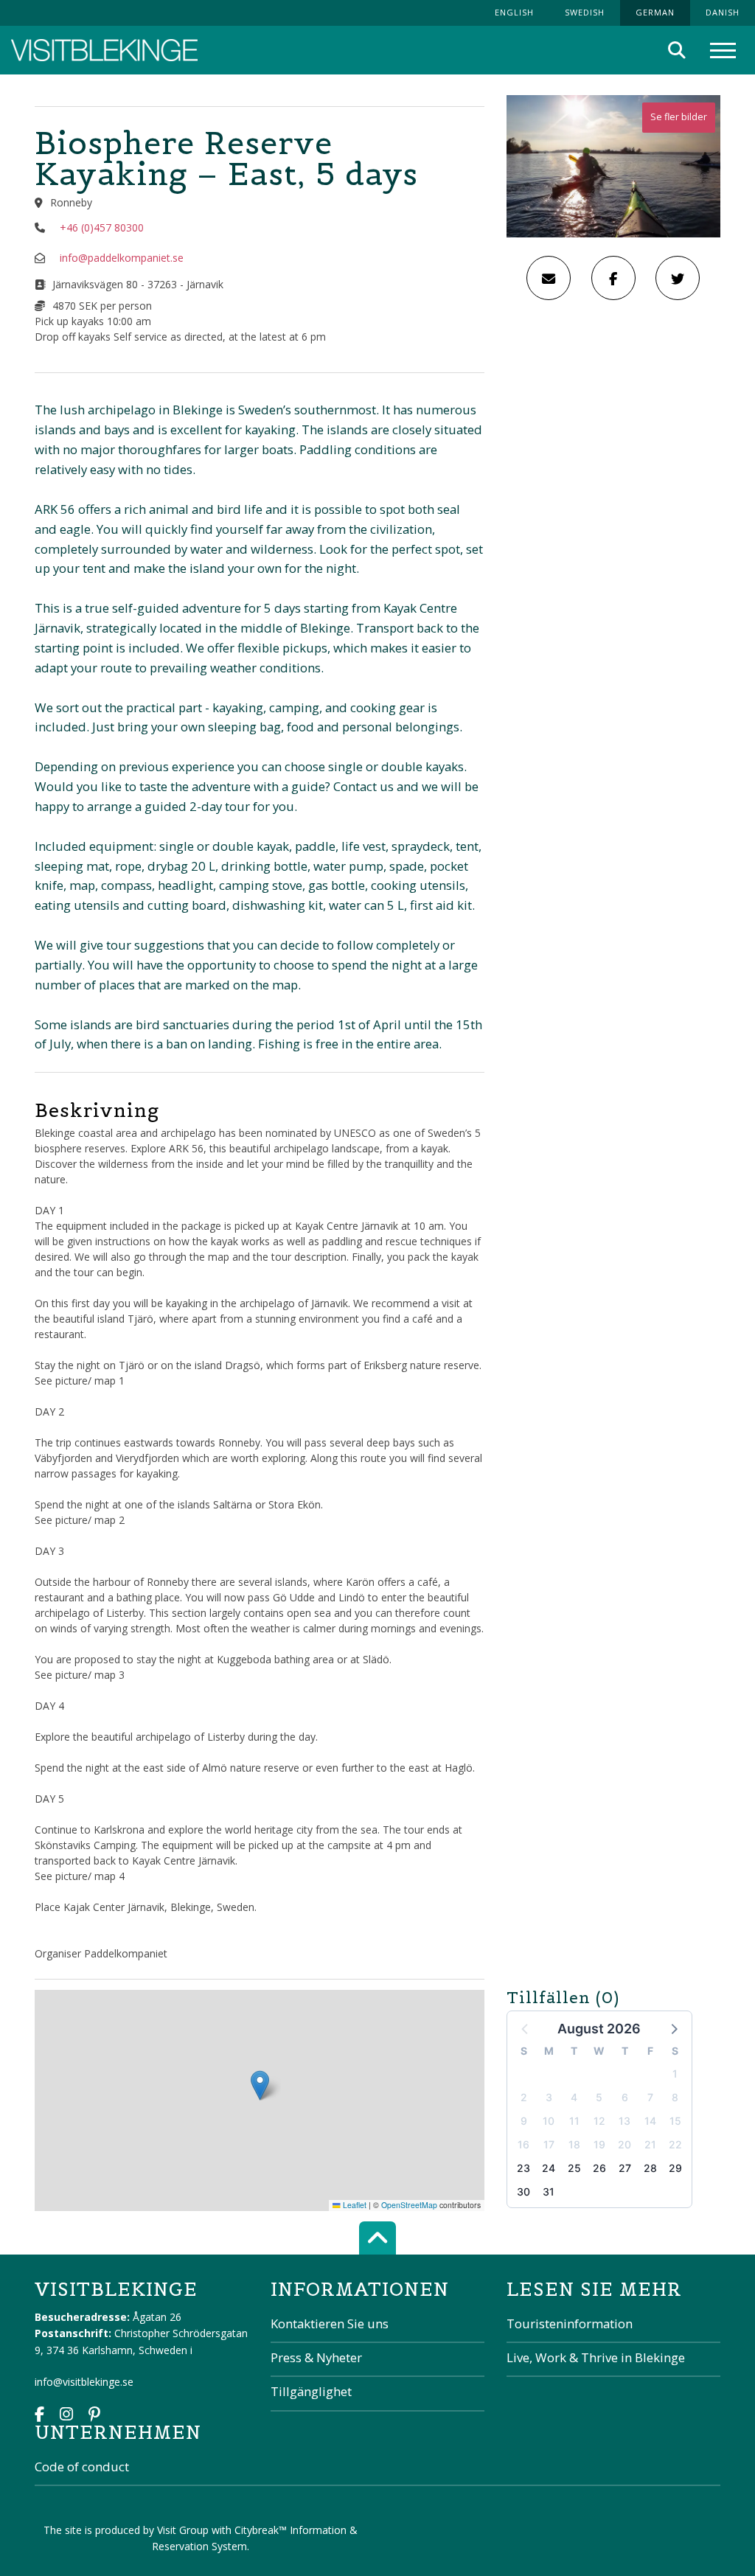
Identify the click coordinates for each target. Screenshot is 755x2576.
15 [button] (675, 2121)
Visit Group (183, 2530)
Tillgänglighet (311, 2391)
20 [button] (624, 2144)
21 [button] (650, 2144)
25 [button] (574, 2168)
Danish (723, 12)
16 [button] (523, 2144)
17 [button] (549, 2144)
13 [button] (624, 2121)
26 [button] (599, 2168)
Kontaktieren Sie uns (330, 2323)
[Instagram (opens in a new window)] (66, 2416)
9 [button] (524, 2121)
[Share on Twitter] (678, 278)
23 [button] (523, 2168)
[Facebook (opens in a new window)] (39, 2416)
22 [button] (675, 2144)
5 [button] (599, 2097)
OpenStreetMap (409, 2205)
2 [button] (524, 2097)
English (514, 12)
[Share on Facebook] (613, 278)
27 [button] (625, 2168)
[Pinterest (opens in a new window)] (94, 2416)
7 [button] (650, 2097)
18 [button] (574, 2144)
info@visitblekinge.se (84, 2382)
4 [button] (574, 2097)
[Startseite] (104, 51)
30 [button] (523, 2192)
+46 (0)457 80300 (102, 227)
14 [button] (650, 2121)
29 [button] (675, 2168)
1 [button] (675, 2074)
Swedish (585, 12)
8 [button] (675, 2097)
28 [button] (650, 2168)
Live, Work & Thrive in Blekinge (596, 2357)
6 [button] (625, 2097)
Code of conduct (82, 2467)
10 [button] (549, 2121)
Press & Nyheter (316, 2357)
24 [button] (549, 2168)
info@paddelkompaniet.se (122, 258)
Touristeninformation (570, 2323)
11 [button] (574, 2121)
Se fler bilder (679, 117)
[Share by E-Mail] (549, 278)
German (655, 12)
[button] (673, 2028)
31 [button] (549, 2192)
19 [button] (599, 2144)
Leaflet (354, 2205)
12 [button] (599, 2121)
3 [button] (549, 2097)
